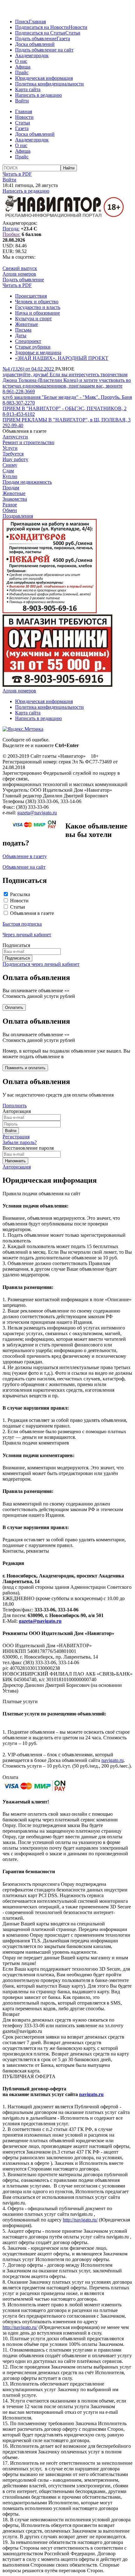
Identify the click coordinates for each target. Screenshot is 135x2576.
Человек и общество (37, 302)
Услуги (10, 448)
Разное (10, 505)
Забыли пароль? (20, 1142)
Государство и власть (38, 307)
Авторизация (17, 1167)
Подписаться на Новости (42, 27)
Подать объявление (36, 39)
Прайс (22, 72)
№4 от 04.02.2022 (29, 369)
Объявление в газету (25, 856)
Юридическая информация (44, 78)
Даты (21, 336)
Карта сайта (28, 89)
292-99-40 (13, 425)
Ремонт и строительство (28, 442)
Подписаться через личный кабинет (41, 964)
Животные (27, 324)
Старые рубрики (33, 347)
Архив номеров (19, 274)
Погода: (11, 229)
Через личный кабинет (27, 935)
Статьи (73, 33)
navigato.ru (113, 1760)
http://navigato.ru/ (80, 2220)
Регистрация (16, 1137)
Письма (23, 330)
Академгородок (32, 55)
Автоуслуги (15, 437)
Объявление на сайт (24, 867)
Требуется (13, 454)
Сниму (10, 465)
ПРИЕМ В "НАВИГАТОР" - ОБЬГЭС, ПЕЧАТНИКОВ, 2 (65, 408)
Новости (78, 27)
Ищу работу (15, 459)
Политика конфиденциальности (49, 84)
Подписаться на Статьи (40, 33)
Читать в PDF (17, 174)
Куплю (10, 476)
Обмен (10, 510)
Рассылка (20, 894)
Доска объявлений (35, 44)
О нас (21, 61)
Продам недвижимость (27, 482)
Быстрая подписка (22, 924)
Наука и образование (38, 313)
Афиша (23, 67)
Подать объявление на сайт (44, 50)
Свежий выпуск (20, 268)
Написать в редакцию (38, 95)
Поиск (22, 22)
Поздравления (18, 516)
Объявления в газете (32, 913)
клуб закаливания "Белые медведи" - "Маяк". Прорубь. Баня (67, 397)
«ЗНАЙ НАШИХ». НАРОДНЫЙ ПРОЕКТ (62, 358)
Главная (37, 22)
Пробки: (11, 234)
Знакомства (15, 499)
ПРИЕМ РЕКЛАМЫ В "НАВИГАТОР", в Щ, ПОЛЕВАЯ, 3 (67, 420)
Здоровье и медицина (38, 352)
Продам (11, 488)
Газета (63, 39)
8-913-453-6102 (19, 414)
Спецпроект (28, 341)
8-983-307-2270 (19, 403)
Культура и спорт (33, 319)
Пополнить (15, 1106)
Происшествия (31, 296)
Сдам (8, 471)
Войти (22, 101)
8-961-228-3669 (19, 391)
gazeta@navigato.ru (37, 813)
